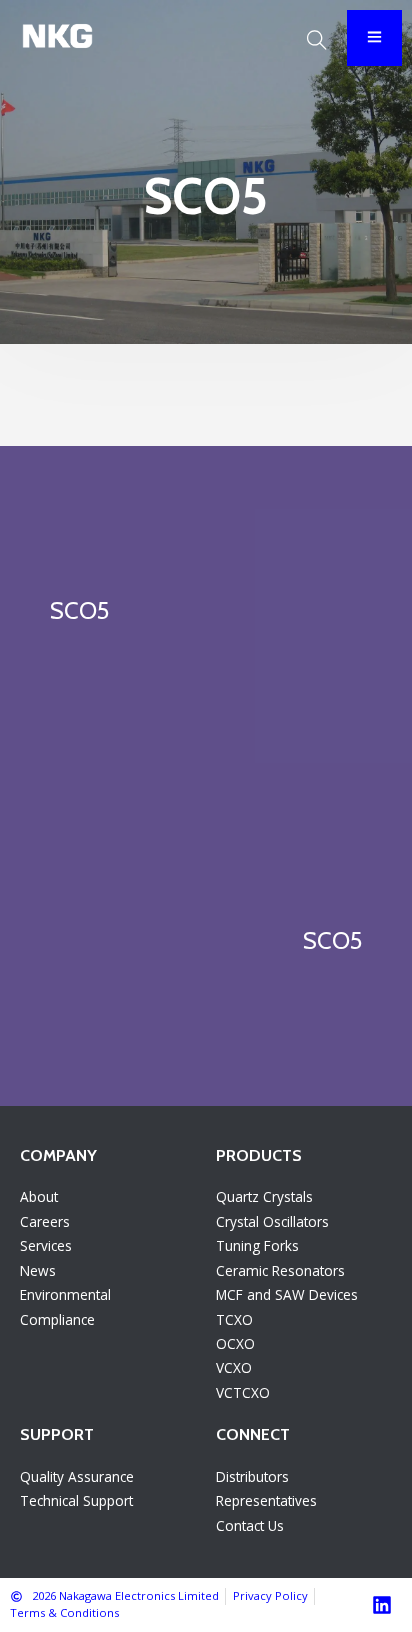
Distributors (252, 1476)
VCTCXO (243, 1392)
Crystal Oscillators (272, 1221)
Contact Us (250, 1525)
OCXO (235, 1343)
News (38, 1270)
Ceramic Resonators (280, 1270)
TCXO (234, 1319)
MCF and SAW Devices (287, 1294)
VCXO (234, 1367)
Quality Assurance (77, 1476)
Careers (45, 1221)
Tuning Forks (257, 1245)
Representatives (266, 1500)
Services (46, 1245)
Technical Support (76, 1500)
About (39, 1196)
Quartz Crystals (264, 1196)
